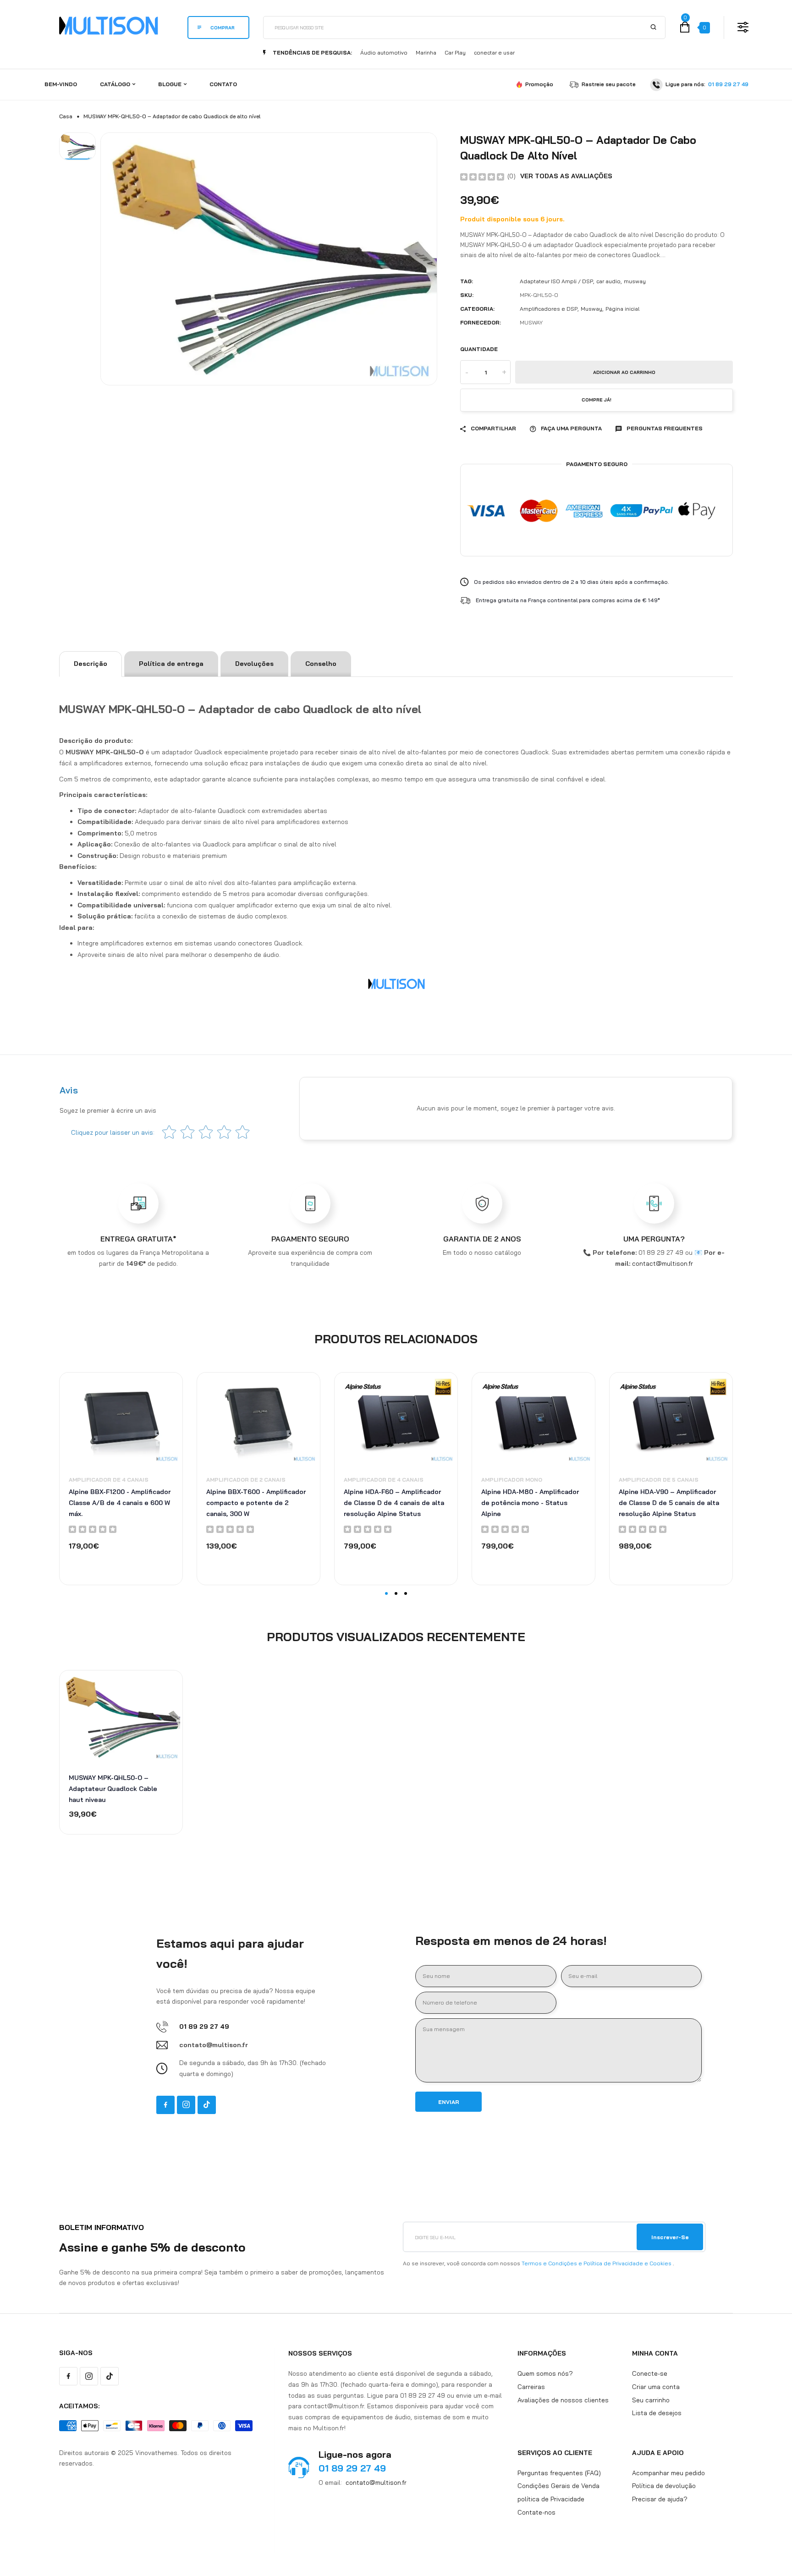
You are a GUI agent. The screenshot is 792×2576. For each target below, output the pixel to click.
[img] (482, 176)
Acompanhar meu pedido (668, 2472)
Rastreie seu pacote (609, 84)
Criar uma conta (656, 2386)
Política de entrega (171, 664)
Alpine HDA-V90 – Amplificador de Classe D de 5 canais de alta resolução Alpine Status (669, 1503)
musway (635, 281)
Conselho (321, 664)
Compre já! (597, 400)
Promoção (539, 84)
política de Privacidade (551, 2499)
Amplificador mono (512, 1480)
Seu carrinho (651, 2400)
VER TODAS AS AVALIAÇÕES (566, 176)
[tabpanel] (121, 1478)
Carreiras (531, 2386)
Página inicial (622, 309)
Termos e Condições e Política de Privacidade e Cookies (597, 2263)
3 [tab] (406, 1593)
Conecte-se (650, 2373)
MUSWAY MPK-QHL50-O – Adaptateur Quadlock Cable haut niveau (113, 1789)
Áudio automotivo (384, 52)
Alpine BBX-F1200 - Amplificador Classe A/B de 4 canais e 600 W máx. (120, 1503)
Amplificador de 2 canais (246, 1480)
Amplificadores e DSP (549, 309)
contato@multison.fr (376, 2482)
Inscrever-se (670, 2237)
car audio (608, 281)
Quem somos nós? (545, 2373)
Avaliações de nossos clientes (563, 2400)
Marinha (426, 52)
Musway (591, 309)
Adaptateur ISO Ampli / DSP (556, 281)
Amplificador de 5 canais (659, 1480)
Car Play (455, 52)
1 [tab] (386, 1593)
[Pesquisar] (654, 27)
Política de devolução (664, 2486)
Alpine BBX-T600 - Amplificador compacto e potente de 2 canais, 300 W (256, 1503)
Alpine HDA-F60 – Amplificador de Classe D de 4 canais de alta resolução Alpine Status (394, 1503)
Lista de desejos (657, 2413)
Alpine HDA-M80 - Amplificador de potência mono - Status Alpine (530, 1503)
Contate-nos (536, 2512)
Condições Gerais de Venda (558, 2486)
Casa (66, 116)
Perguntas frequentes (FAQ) (559, 2472)
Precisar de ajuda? (660, 2499)
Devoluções (254, 664)
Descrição (91, 664)
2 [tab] (396, 1593)
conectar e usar (494, 52)
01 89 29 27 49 (728, 84)
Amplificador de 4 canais (109, 1480)
